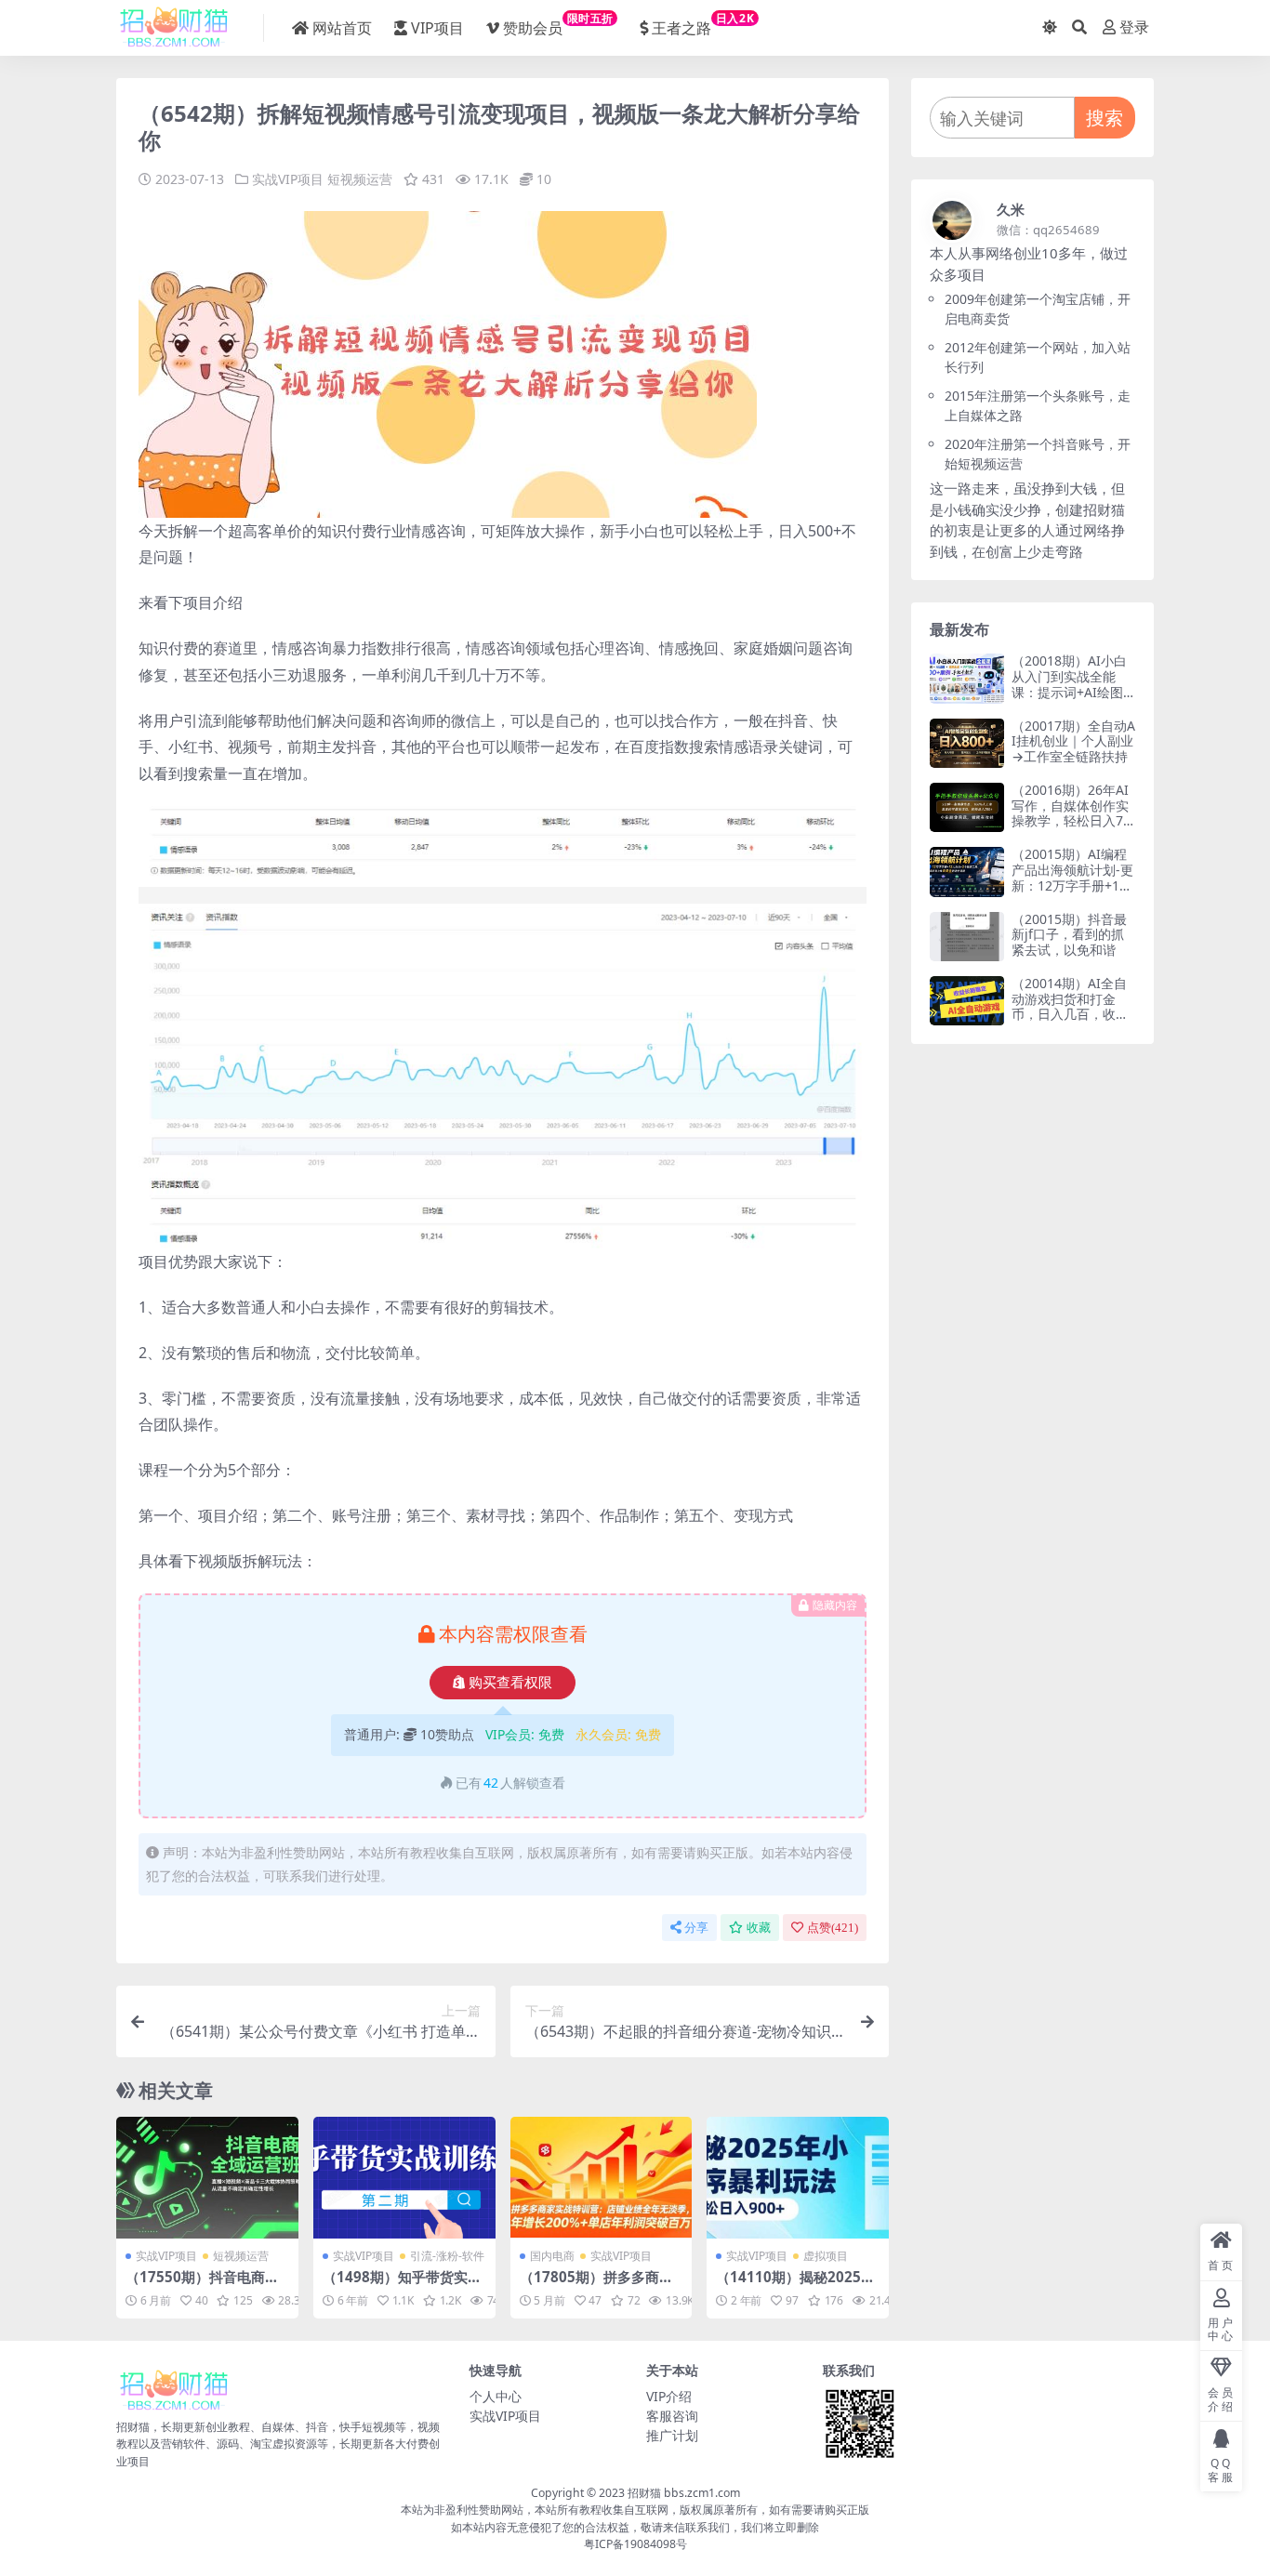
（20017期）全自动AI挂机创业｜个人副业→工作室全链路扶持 (1073, 741)
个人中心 (496, 2396)
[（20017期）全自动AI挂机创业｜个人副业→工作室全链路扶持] (967, 743)
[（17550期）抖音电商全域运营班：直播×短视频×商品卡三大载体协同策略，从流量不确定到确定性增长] (207, 2177)
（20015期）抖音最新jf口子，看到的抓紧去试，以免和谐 (1069, 935)
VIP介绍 (669, 2396)
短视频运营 (360, 179)
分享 (696, 1928)
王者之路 (703, 24)
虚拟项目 (826, 2256)
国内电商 (552, 2256)
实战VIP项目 (288, 179)
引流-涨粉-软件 (447, 2256)
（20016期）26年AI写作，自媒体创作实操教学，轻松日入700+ (1071, 813)
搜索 (1105, 118)
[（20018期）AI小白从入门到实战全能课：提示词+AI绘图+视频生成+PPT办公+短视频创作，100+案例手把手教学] (967, 678)
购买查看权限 (510, 1683)
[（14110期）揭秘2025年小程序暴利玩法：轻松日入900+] (798, 2177)
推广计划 (672, 2435)
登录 (1134, 27)
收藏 (759, 1928)
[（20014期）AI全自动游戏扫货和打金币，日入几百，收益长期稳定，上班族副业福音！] (967, 1001)
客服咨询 (672, 2416)
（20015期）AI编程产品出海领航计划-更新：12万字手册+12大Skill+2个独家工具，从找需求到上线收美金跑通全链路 (1072, 893)
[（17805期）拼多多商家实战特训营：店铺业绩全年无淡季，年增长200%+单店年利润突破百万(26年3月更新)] (602, 2177)
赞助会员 (558, 24)
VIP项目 (437, 28)
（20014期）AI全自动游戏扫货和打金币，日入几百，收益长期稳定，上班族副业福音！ (1070, 1014)
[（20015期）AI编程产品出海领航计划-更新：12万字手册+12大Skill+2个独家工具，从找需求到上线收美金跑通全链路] (967, 872)
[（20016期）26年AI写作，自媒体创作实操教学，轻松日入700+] (967, 807)
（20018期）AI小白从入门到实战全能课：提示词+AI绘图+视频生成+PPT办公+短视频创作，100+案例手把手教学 (1069, 700)
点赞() (833, 1928)
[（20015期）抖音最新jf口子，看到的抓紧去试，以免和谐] (967, 937)
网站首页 (342, 28)
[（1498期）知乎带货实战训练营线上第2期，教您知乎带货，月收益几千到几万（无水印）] (404, 2177)
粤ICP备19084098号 (635, 2544)
